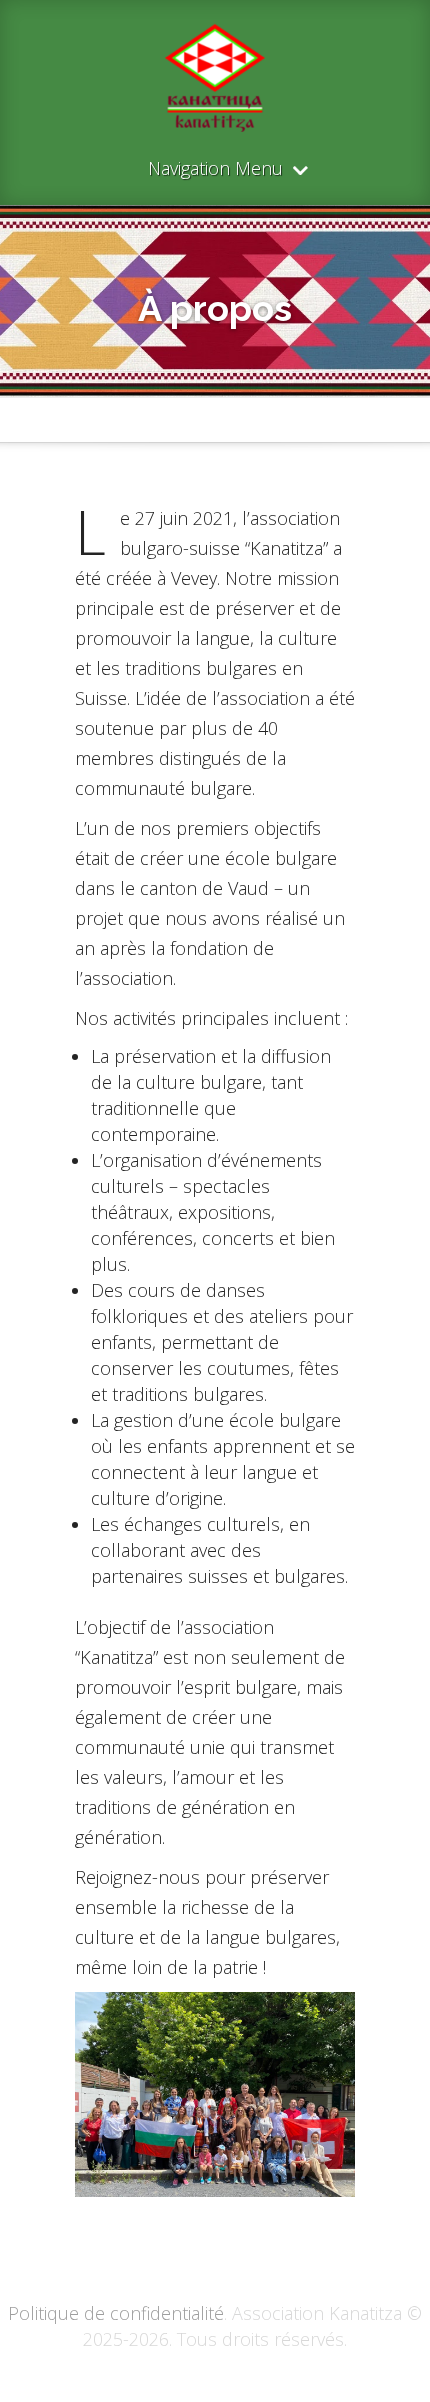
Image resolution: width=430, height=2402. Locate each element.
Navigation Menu (215, 169)
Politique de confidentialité (116, 2313)
